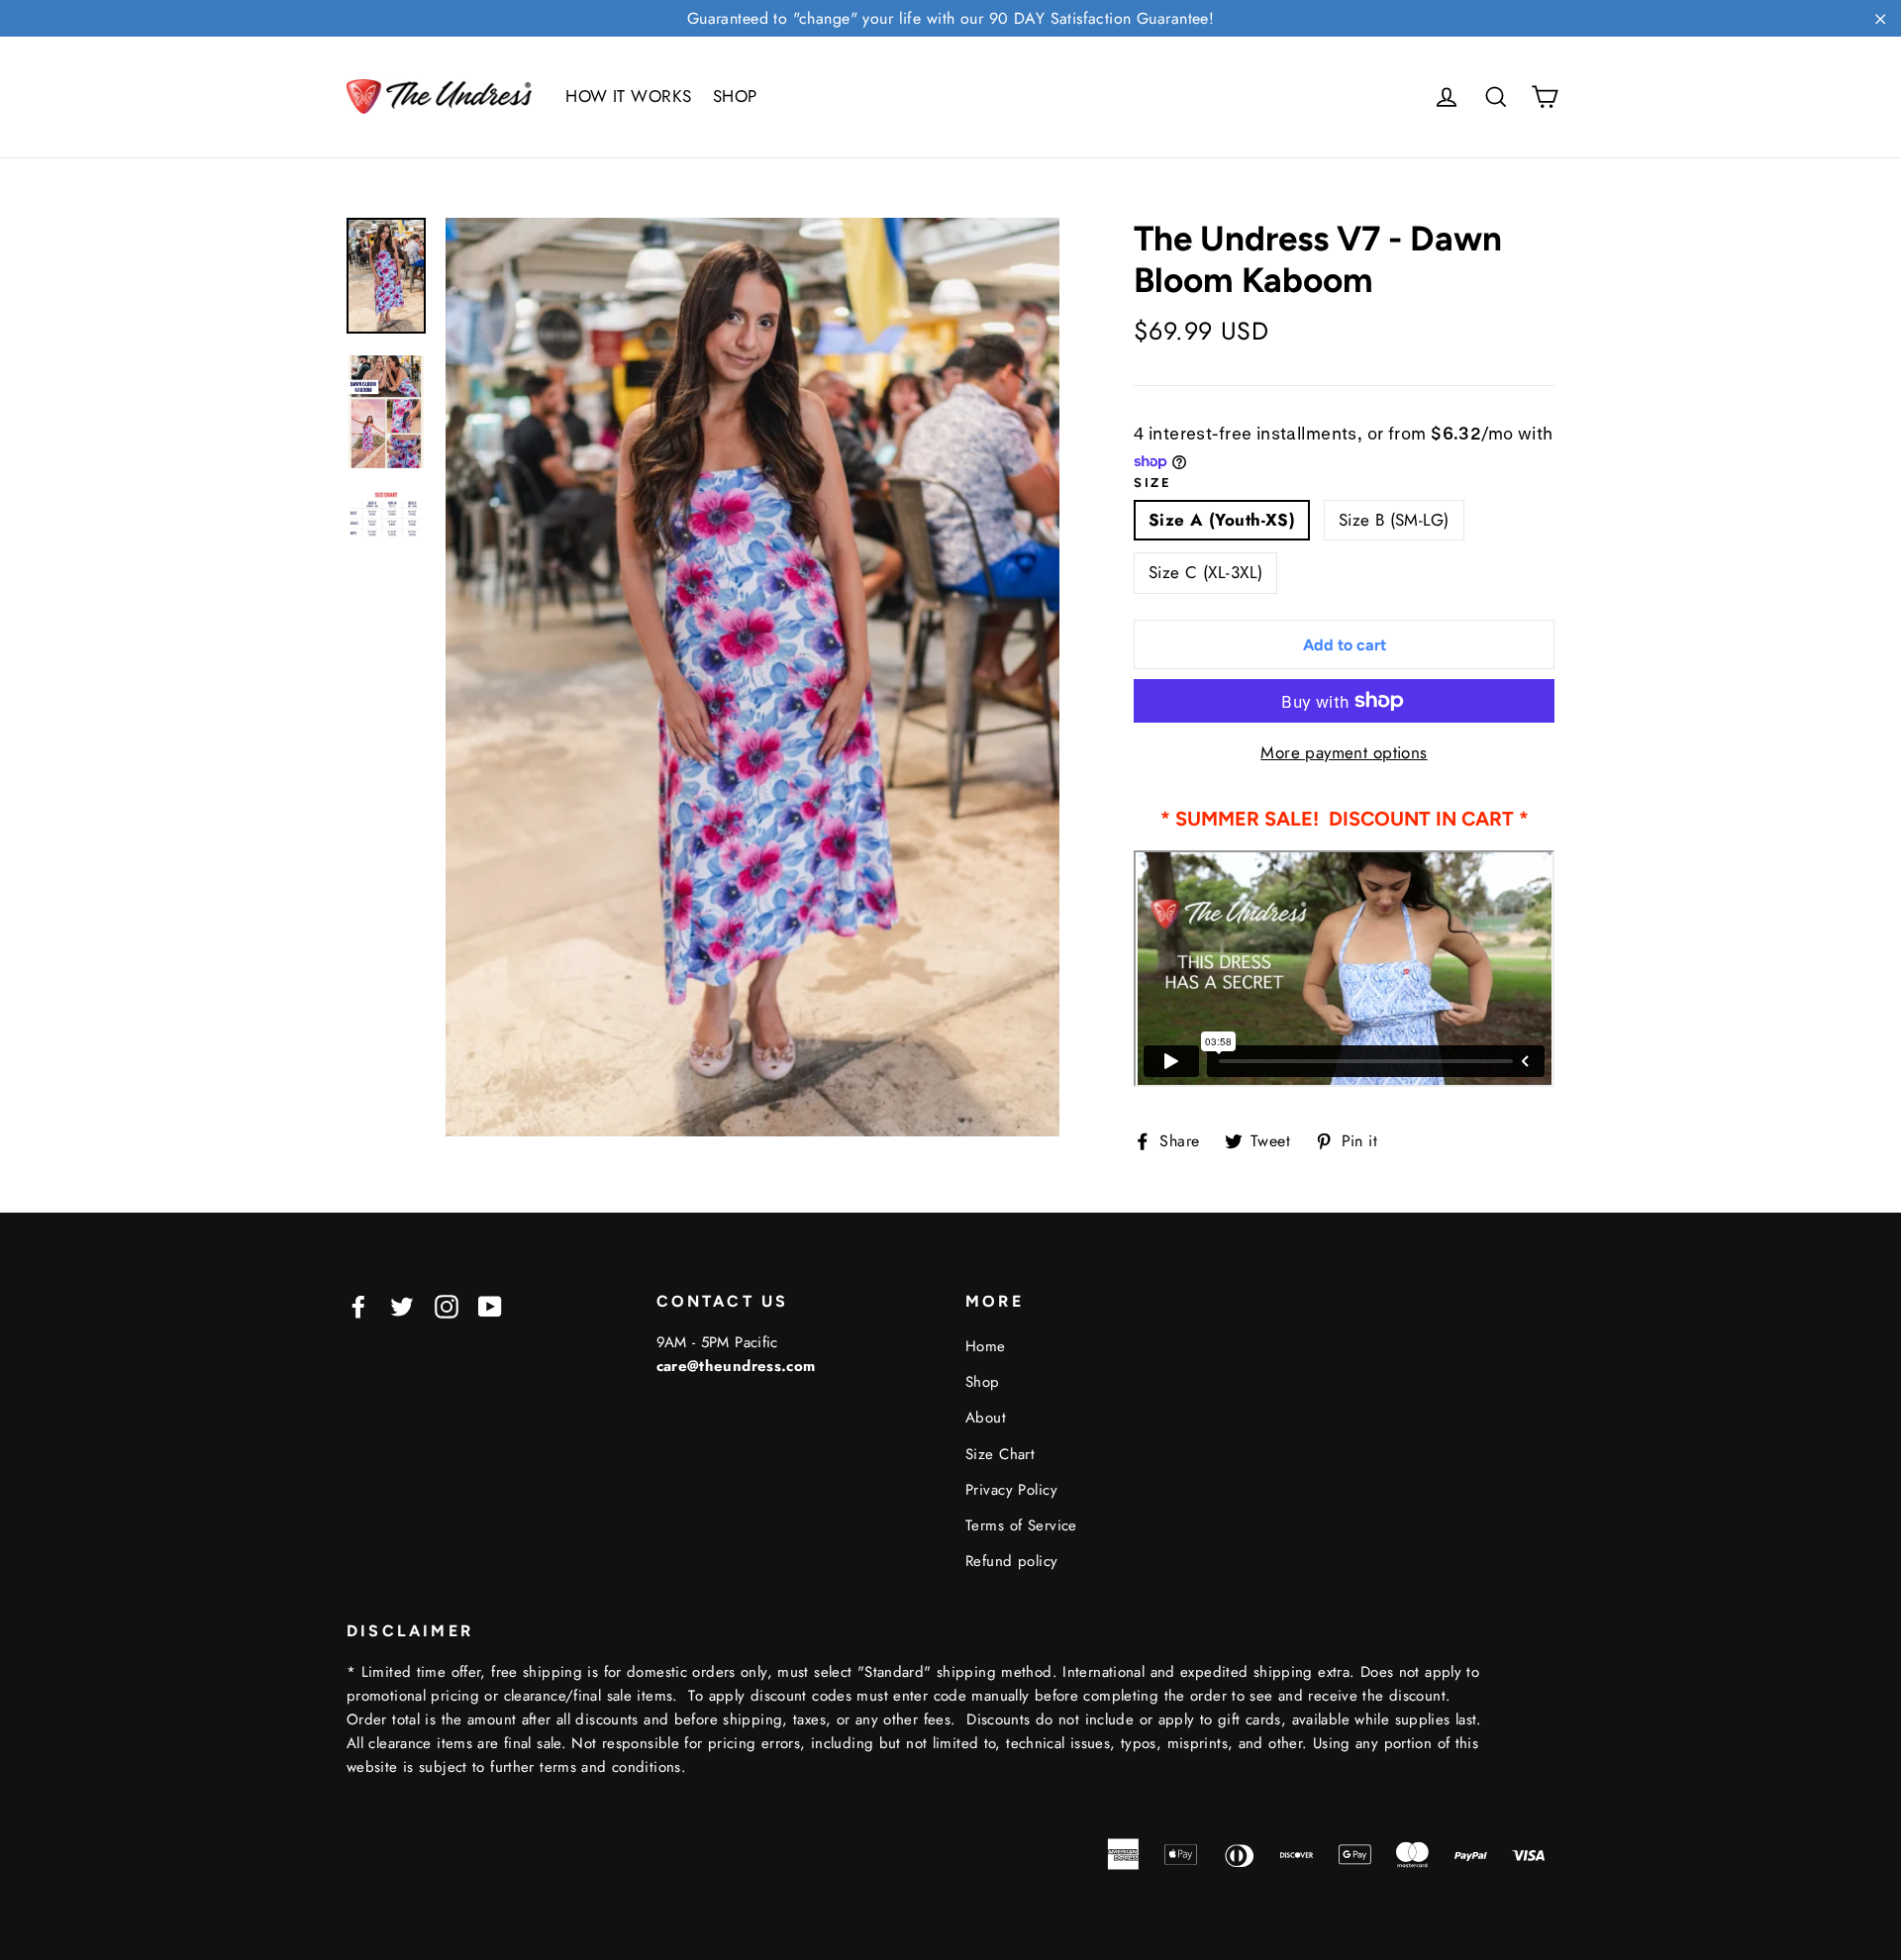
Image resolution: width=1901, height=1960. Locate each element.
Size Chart (1000, 1454)
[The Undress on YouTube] (490, 1305)
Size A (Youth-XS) (1222, 520)
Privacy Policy (1011, 1490)
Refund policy (1012, 1561)
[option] (752, 677)
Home (986, 1346)
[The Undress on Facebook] (358, 1305)
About (986, 1418)
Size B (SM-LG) (1394, 520)
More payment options (1344, 752)
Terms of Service (1021, 1525)
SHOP (735, 96)
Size (1152, 483)
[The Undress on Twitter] (402, 1305)
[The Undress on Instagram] (447, 1305)
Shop (983, 1382)
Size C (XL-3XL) (1205, 572)
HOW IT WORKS (628, 96)
